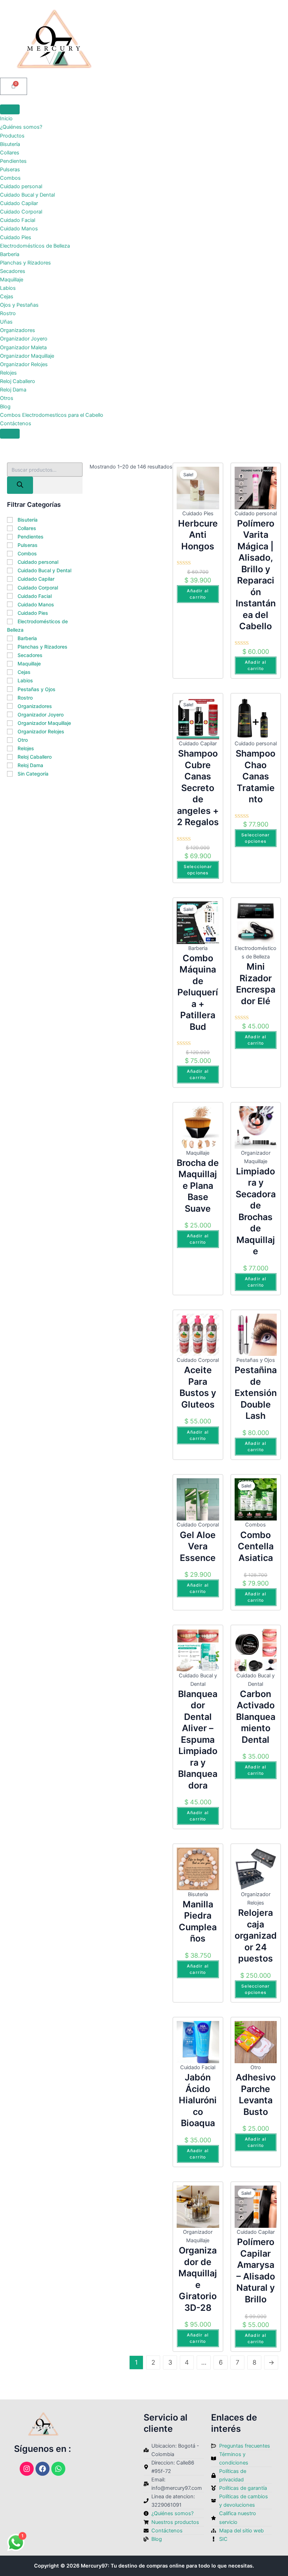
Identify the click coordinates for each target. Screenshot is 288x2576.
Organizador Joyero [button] (41, 715)
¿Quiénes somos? (21, 127)
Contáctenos (16, 423)
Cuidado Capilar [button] (36, 579)
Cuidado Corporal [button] (38, 588)
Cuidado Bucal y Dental (27, 195)
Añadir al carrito (198, 594)
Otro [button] (23, 740)
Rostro (8, 313)
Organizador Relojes (24, 364)
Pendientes (13, 161)
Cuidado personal (21, 186)
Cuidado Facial (18, 220)
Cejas (7, 297)
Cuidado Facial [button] (35, 596)
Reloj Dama (13, 390)
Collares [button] (27, 528)
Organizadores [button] (35, 706)
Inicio (6, 119)
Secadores (13, 271)
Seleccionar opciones (198, 870)
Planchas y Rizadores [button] (42, 647)
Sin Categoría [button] (33, 774)
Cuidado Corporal (21, 212)
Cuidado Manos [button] (36, 604)
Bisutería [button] (28, 520)
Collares (10, 153)
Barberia (10, 254)
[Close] (10, 434)
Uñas (6, 322)
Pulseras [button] (28, 545)
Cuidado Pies (16, 237)
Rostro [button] (25, 698)
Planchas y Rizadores (25, 263)
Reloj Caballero (18, 381)
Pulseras (10, 170)
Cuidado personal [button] (38, 562)
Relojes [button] (26, 748)
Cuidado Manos (19, 229)
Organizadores (18, 330)
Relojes (8, 373)
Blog (5, 407)
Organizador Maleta (23, 347)
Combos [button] (27, 553)
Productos (12, 136)
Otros (7, 398)
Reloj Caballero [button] (35, 757)
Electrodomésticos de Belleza (35, 246)
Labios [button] (25, 680)
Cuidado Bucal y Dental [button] (44, 570)
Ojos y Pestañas (19, 305)
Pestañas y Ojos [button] (37, 689)
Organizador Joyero (24, 339)
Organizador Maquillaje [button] (44, 723)
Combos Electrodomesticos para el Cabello (52, 415)
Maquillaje (12, 280)
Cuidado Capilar (19, 203)
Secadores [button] (30, 655)
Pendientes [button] (31, 537)
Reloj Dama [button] (30, 765)
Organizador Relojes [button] (41, 731)
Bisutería (10, 144)
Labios (8, 288)
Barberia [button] (27, 638)
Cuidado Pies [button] (33, 613)
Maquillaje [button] (29, 664)
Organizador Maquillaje (27, 356)
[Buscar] (20, 485)
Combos (10, 178)
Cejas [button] (24, 672)
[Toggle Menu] (10, 109)
